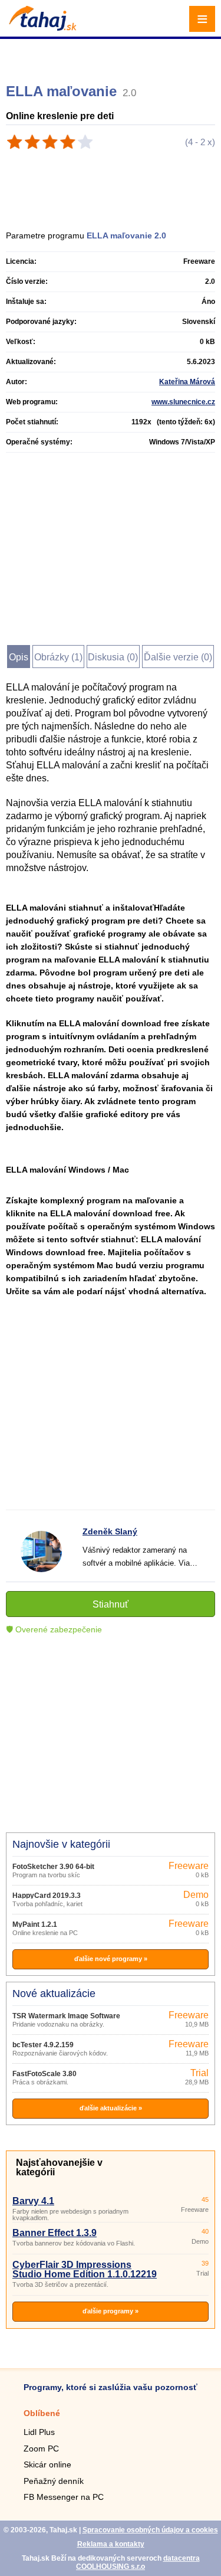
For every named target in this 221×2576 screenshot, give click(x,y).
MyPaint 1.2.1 (35, 1924)
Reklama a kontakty (111, 2544)
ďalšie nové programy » (111, 1959)
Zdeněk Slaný (110, 1531)
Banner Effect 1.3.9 (55, 2233)
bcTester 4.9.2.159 (43, 2045)
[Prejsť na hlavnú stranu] (41, 27)
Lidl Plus (39, 2432)
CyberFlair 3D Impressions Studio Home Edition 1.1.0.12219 (85, 2269)
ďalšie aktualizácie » (111, 2108)
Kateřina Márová (187, 382)
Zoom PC (41, 2449)
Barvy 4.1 (33, 2201)
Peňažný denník (54, 2481)
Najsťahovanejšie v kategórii (59, 2167)
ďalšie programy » (111, 2311)
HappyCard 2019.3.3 (47, 1896)
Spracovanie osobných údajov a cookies (150, 2530)
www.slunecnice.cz (183, 402)
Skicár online (47, 2464)
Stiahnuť (111, 1604)
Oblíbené (42, 2413)
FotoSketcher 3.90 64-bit (53, 1867)
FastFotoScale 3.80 (44, 2074)
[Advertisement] (112, 56)
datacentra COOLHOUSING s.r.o (138, 2562)
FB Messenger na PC (64, 2497)
